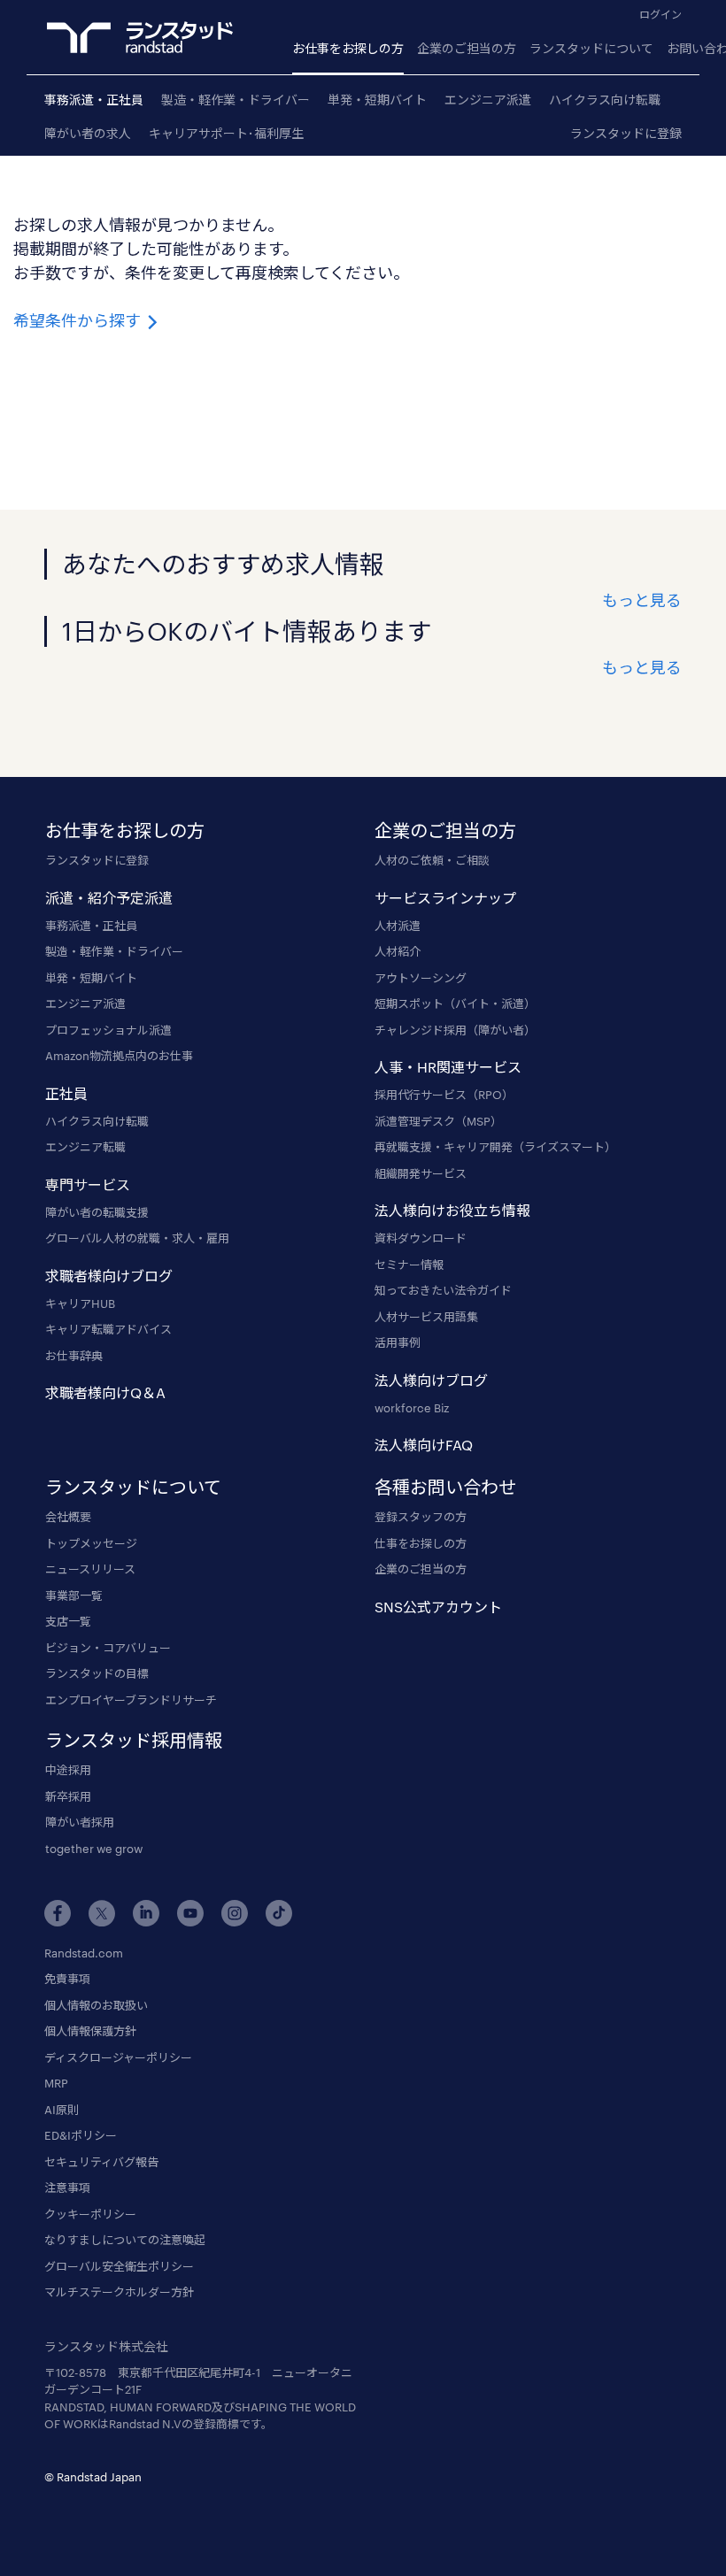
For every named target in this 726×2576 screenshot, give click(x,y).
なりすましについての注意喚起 (125, 2240)
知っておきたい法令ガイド (443, 1290)
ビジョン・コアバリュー (108, 1648)
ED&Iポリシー (81, 2135)
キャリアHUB (80, 1303)
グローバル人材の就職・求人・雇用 (137, 1238)
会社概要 (68, 1517)
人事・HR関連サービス (448, 1067)
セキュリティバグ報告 (101, 2162)
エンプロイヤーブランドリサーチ (131, 1700)
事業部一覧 (74, 1596)
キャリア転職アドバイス (108, 1329)
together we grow (94, 1849)
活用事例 (398, 1342)
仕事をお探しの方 (421, 1543)
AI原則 (62, 2110)
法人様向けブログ (431, 1380)
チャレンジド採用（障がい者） (455, 1030)
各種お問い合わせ (445, 1487)
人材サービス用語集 (426, 1317)
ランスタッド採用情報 (134, 1740)
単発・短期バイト (377, 100)
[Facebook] (58, 1913)
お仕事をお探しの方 (348, 48)
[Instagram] (235, 1913)
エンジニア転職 (85, 1147)
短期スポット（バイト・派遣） (455, 1003)
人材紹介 (398, 951)
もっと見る (642, 600)
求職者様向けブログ (109, 1276)
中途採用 (68, 1770)
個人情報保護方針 (90, 2031)
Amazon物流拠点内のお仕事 (119, 1056)
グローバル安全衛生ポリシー (119, 2266)
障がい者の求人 (88, 133)
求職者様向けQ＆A (105, 1392)
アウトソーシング (421, 978)
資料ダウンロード (421, 1238)
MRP (56, 2083)
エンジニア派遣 (488, 100)
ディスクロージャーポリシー (118, 2057)
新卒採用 (68, 1796)
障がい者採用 (80, 1822)
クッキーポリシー (90, 2214)
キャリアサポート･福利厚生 (226, 133)
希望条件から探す (79, 320)
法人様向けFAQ (424, 1445)
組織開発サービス (421, 1173)
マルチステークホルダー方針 (119, 2292)
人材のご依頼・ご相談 (432, 860)
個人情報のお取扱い (96, 2005)
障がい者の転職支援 (97, 1212)
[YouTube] (190, 1913)
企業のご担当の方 (467, 48)
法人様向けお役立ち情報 (452, 1210)
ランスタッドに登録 (626, 133)
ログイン (660, 14)
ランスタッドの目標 (97, 1673)
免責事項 (67, 1979)
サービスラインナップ (445, 898)
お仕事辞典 (74, 1356)
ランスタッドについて (591, 48)
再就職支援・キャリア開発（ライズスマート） (495, 1147)
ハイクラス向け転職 (605, 100)
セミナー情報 (409, 1265)
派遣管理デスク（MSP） (438, 1121)
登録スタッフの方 (421, 1517)
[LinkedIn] (146, 1913)
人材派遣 (398, 926)
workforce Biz (412, 1408)
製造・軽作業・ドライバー (236, 100)
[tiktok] (279, 1913)
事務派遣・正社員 (94, 100)
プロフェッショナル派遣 (108, 1030)
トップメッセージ (91, 1543)
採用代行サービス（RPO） (444, 1095)
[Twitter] (102, 1913)
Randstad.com (84, 1953)
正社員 (66, 1093)
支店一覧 (68, 1621)
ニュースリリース (90, 1569)
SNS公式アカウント (438, 1607)
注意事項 (67, 2188)
